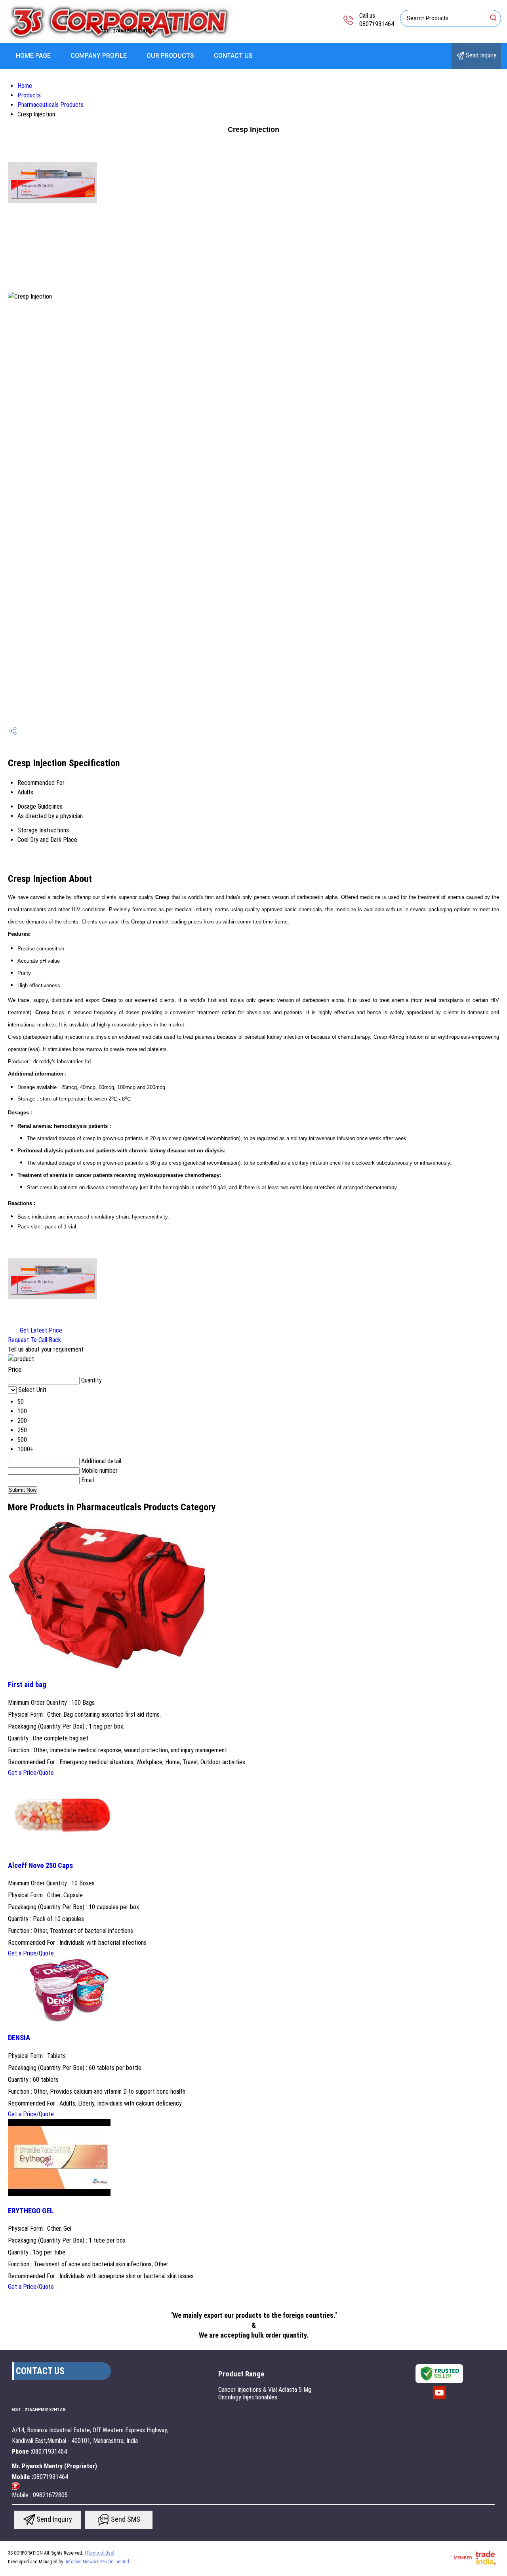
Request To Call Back (34, 1340)
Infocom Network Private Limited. (98, 2562)
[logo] (118, 37)
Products (29, 95)
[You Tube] (439, 2398)
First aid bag (27, 1685)
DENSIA (19, 2038)
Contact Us (233, 56)
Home (25, 86)
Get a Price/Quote (31, 1773)
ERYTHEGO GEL (31, 2211)
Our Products (170, 56)
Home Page (33, 56)
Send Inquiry (480, 55)
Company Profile (99, 56)
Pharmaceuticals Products (51, 105)
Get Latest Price (40, 1330)
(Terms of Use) (100, 2553)
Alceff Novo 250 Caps (40, 1866)
